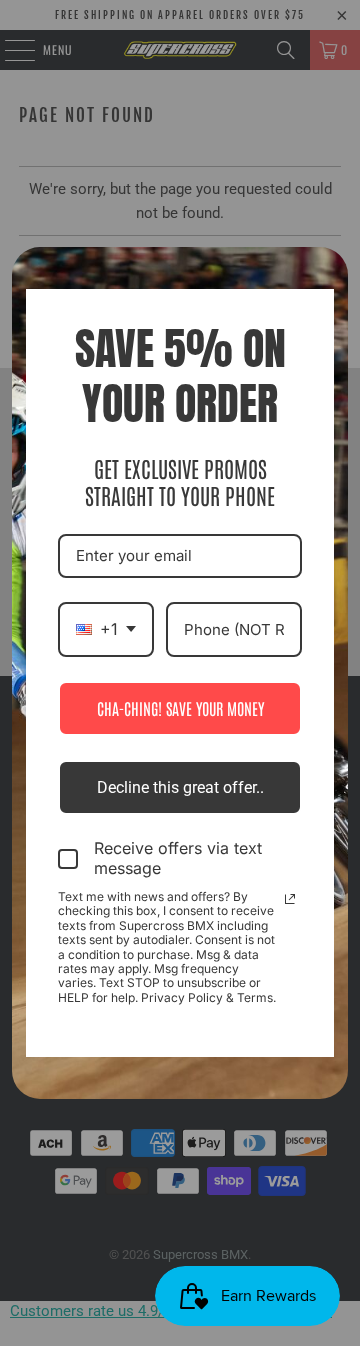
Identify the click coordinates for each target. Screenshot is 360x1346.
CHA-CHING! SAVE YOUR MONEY (180, 708)
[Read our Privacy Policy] (290, 899)
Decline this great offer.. (180, 787)
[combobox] (106, 629)
